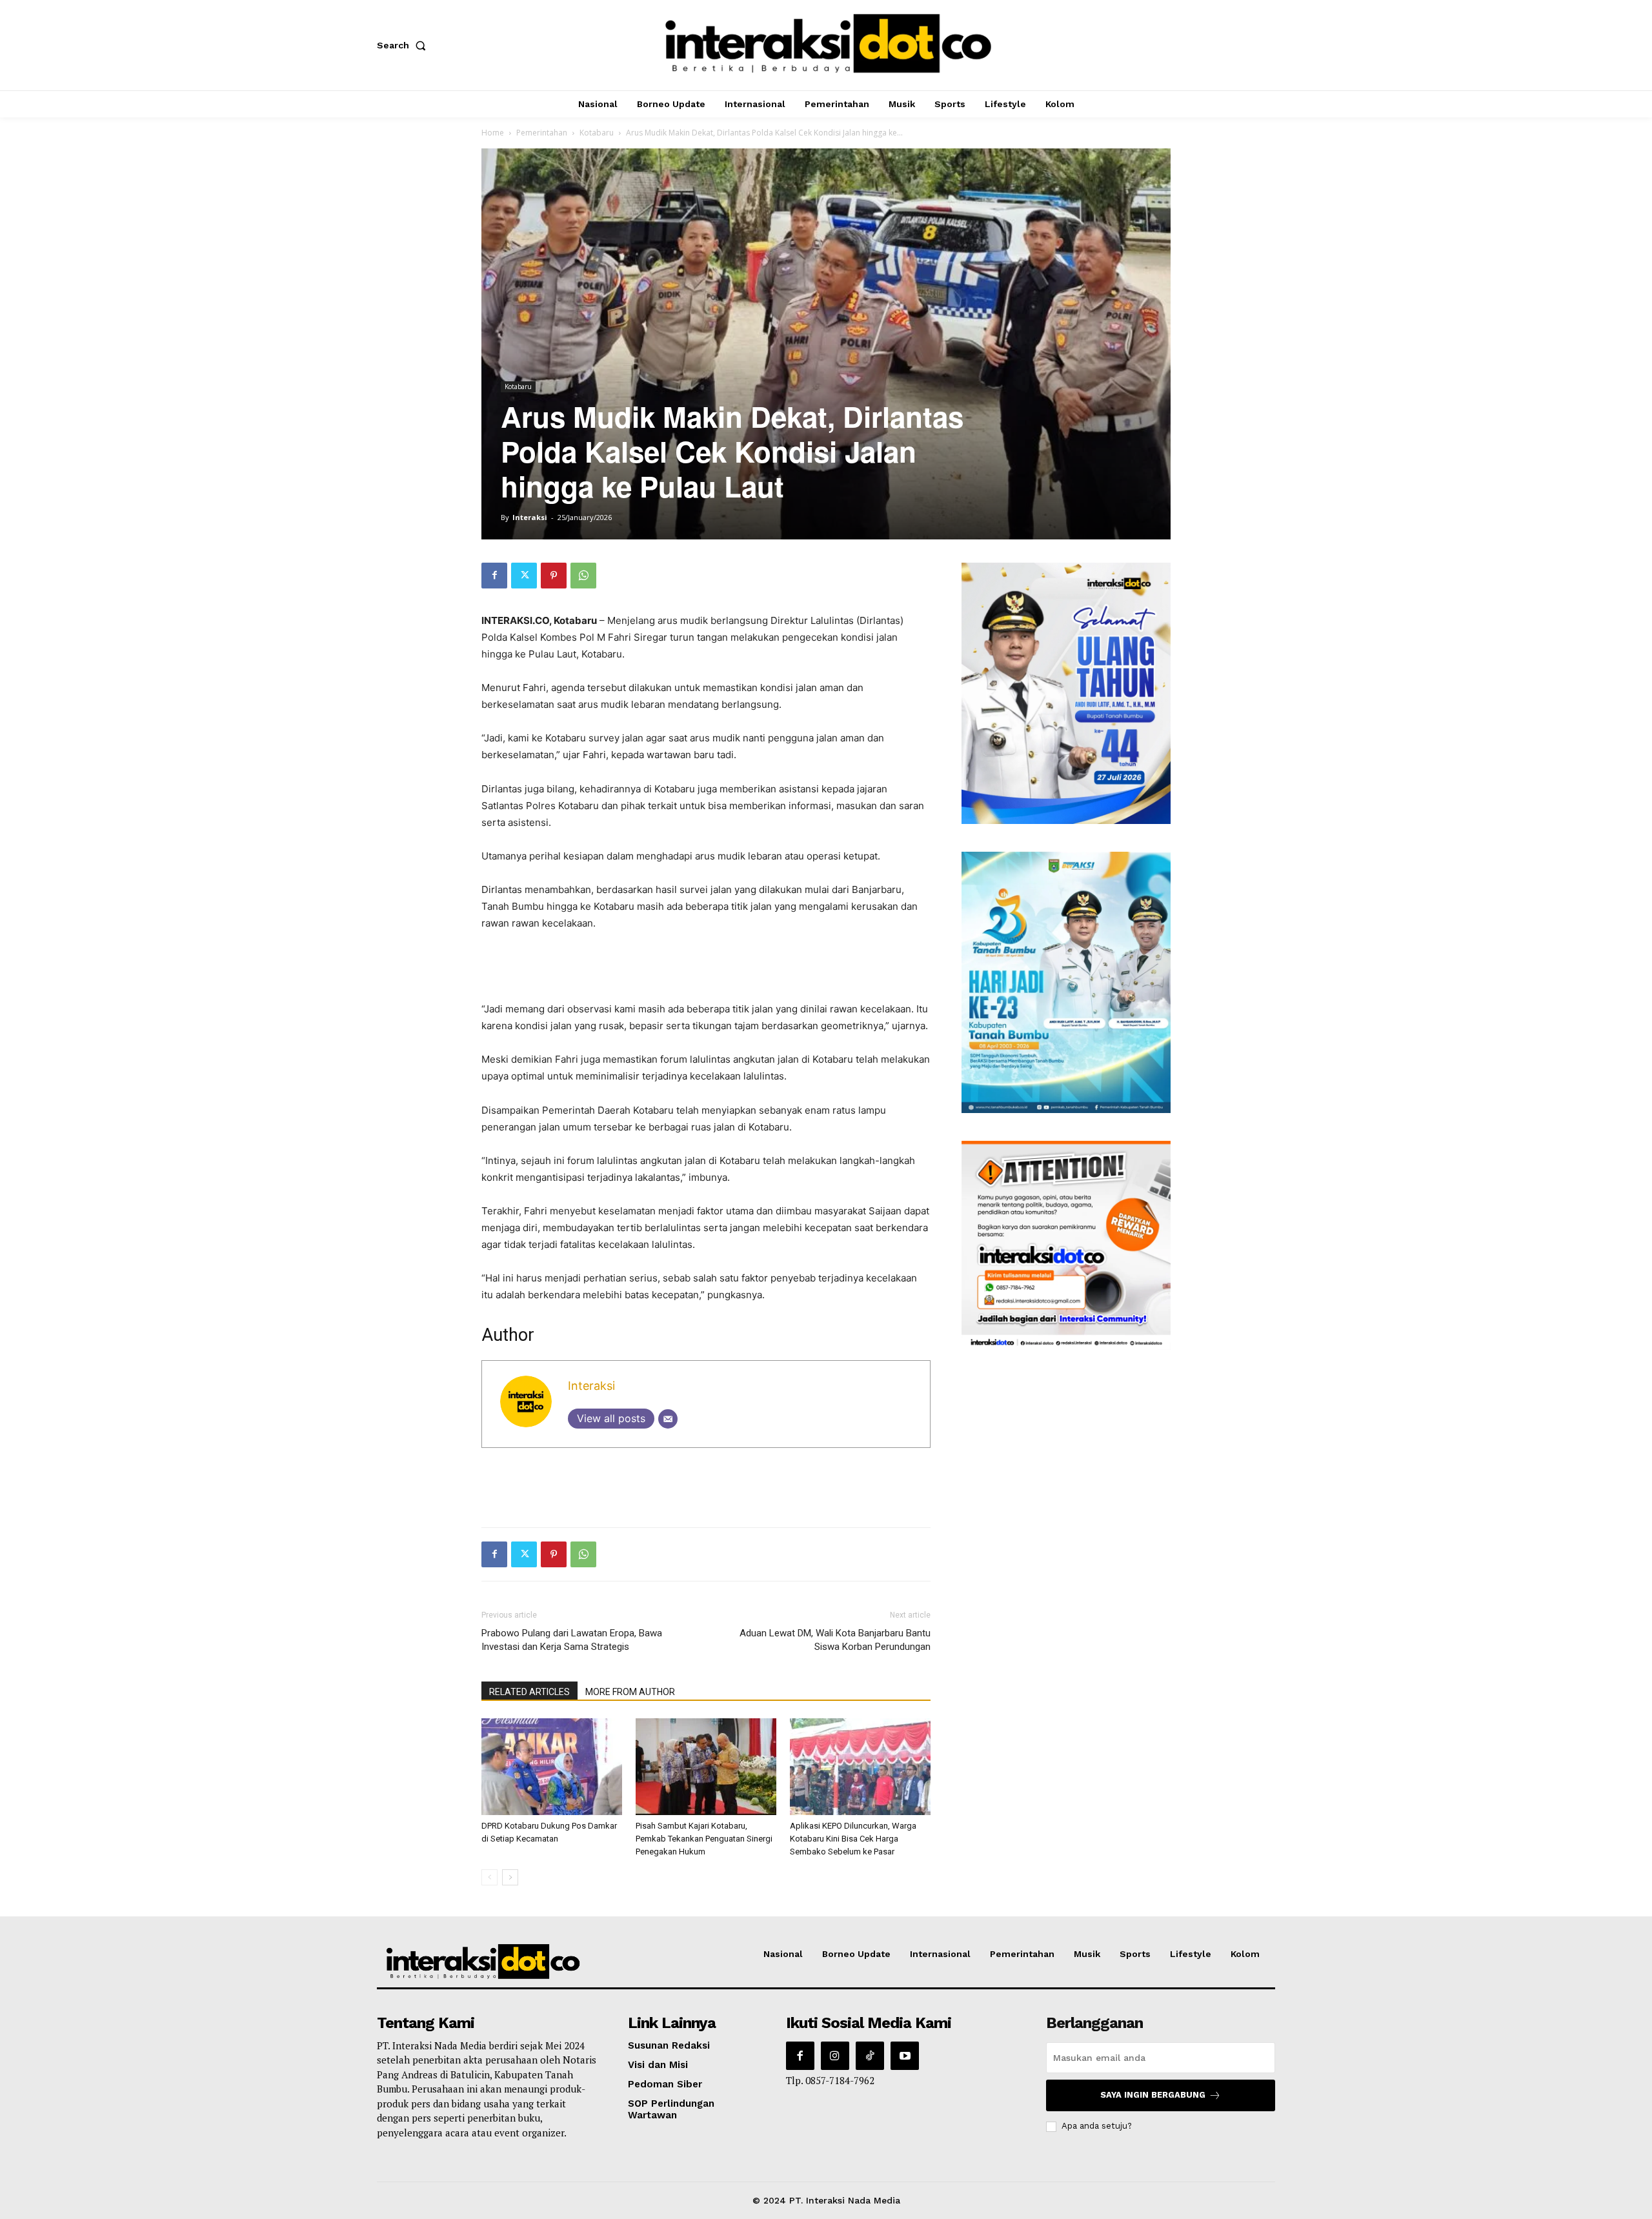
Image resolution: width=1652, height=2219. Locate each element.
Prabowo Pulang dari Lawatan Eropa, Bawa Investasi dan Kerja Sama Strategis (572, 1640)
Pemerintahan (542, 133)
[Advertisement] (706, 968)
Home (493, 133)
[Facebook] (494, 576)
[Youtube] (905, 2056)
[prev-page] (489, 1877)
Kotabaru (597, 133)
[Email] (668, 1419)
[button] (404, 45)
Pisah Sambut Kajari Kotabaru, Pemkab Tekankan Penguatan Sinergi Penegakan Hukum (704, 1839)
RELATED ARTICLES (529, 1692)
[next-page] (510, 1877)
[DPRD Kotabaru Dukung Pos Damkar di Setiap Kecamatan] (552, 1767)
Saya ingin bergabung (1153, 2095)
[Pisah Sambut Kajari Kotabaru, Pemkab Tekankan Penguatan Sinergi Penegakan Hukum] (706, 1767)
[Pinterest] (554, 576)
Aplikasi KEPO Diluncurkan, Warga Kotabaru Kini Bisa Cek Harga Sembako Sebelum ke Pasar (853, 1839)
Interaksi (530, 517)
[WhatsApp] (583, 576)
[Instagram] (835, 2056)
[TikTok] (870, 2056)
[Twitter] (524, 576)
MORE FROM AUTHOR (630, 1692)
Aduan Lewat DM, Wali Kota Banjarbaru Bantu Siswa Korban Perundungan (835, 1640)
